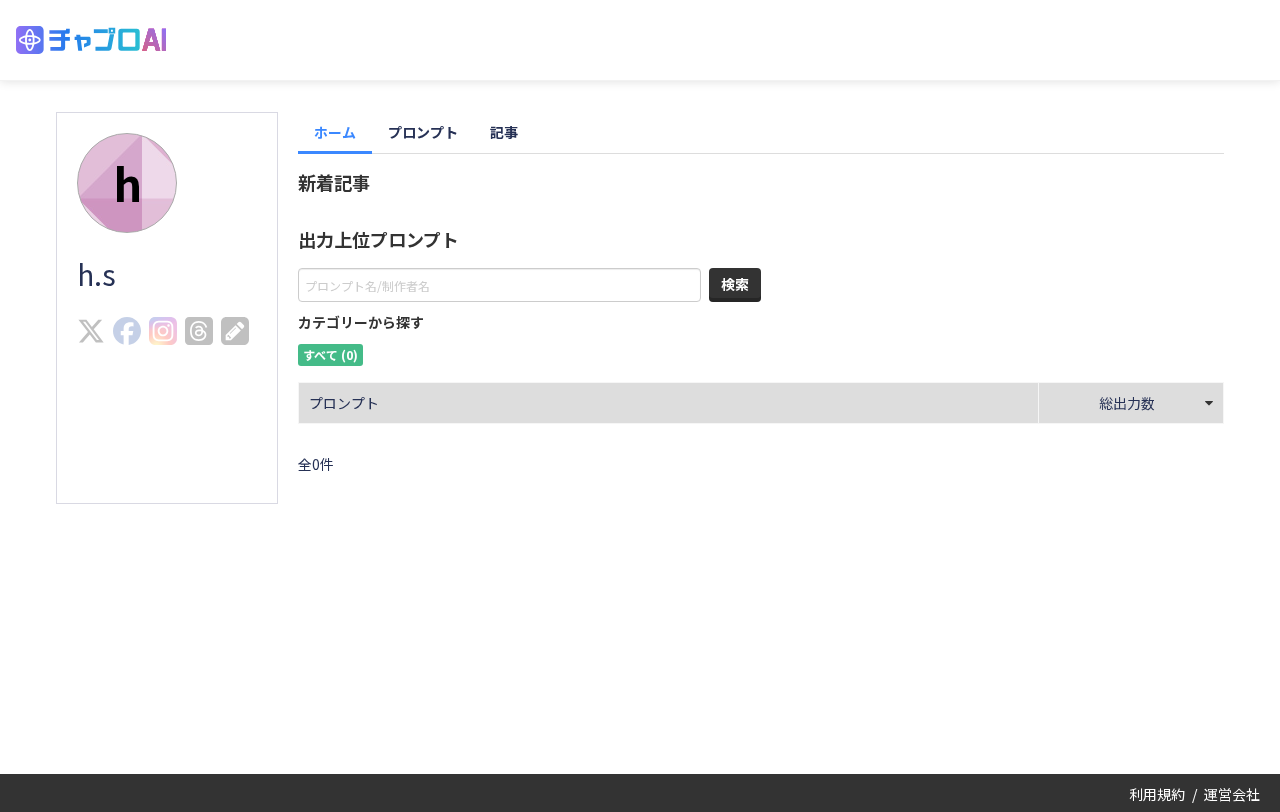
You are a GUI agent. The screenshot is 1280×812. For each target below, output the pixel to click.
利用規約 (1157, 794)
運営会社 (1232, 794)
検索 (735, 284)
